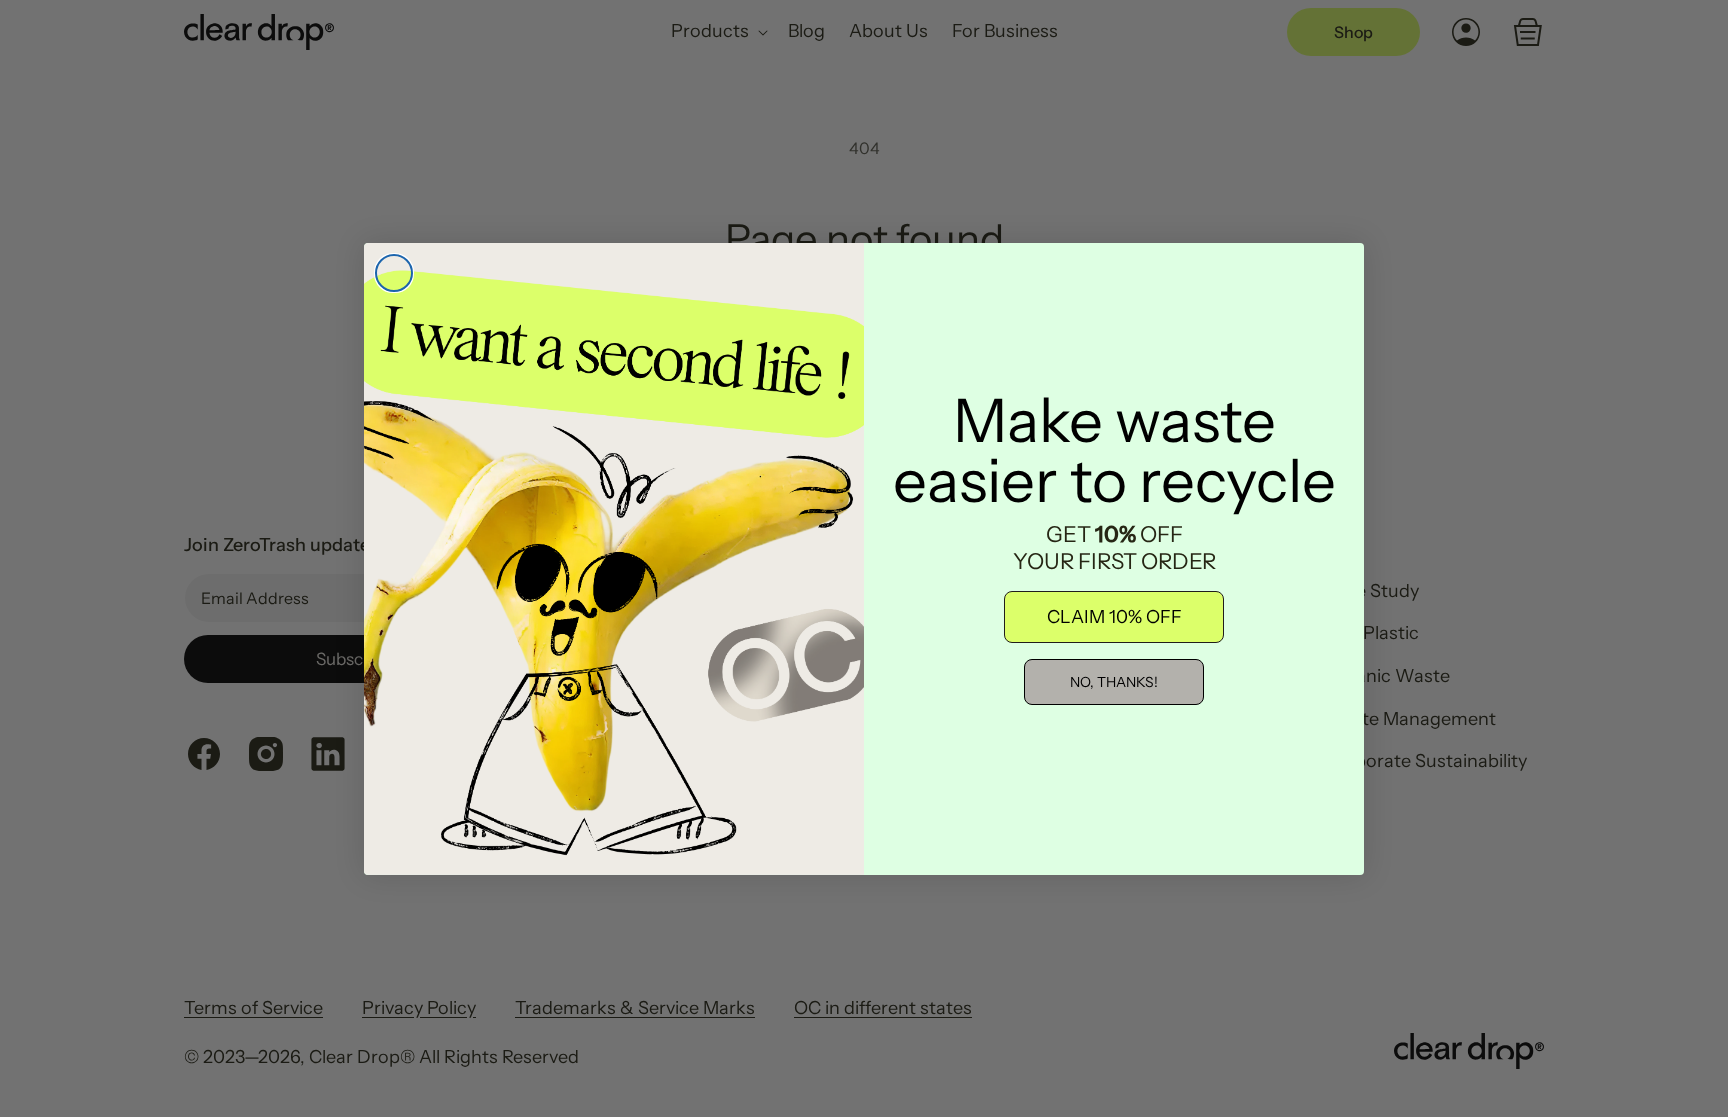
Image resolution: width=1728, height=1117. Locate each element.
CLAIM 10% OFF (1114, 617)
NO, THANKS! (1114, 682)
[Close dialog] (394, 273)
